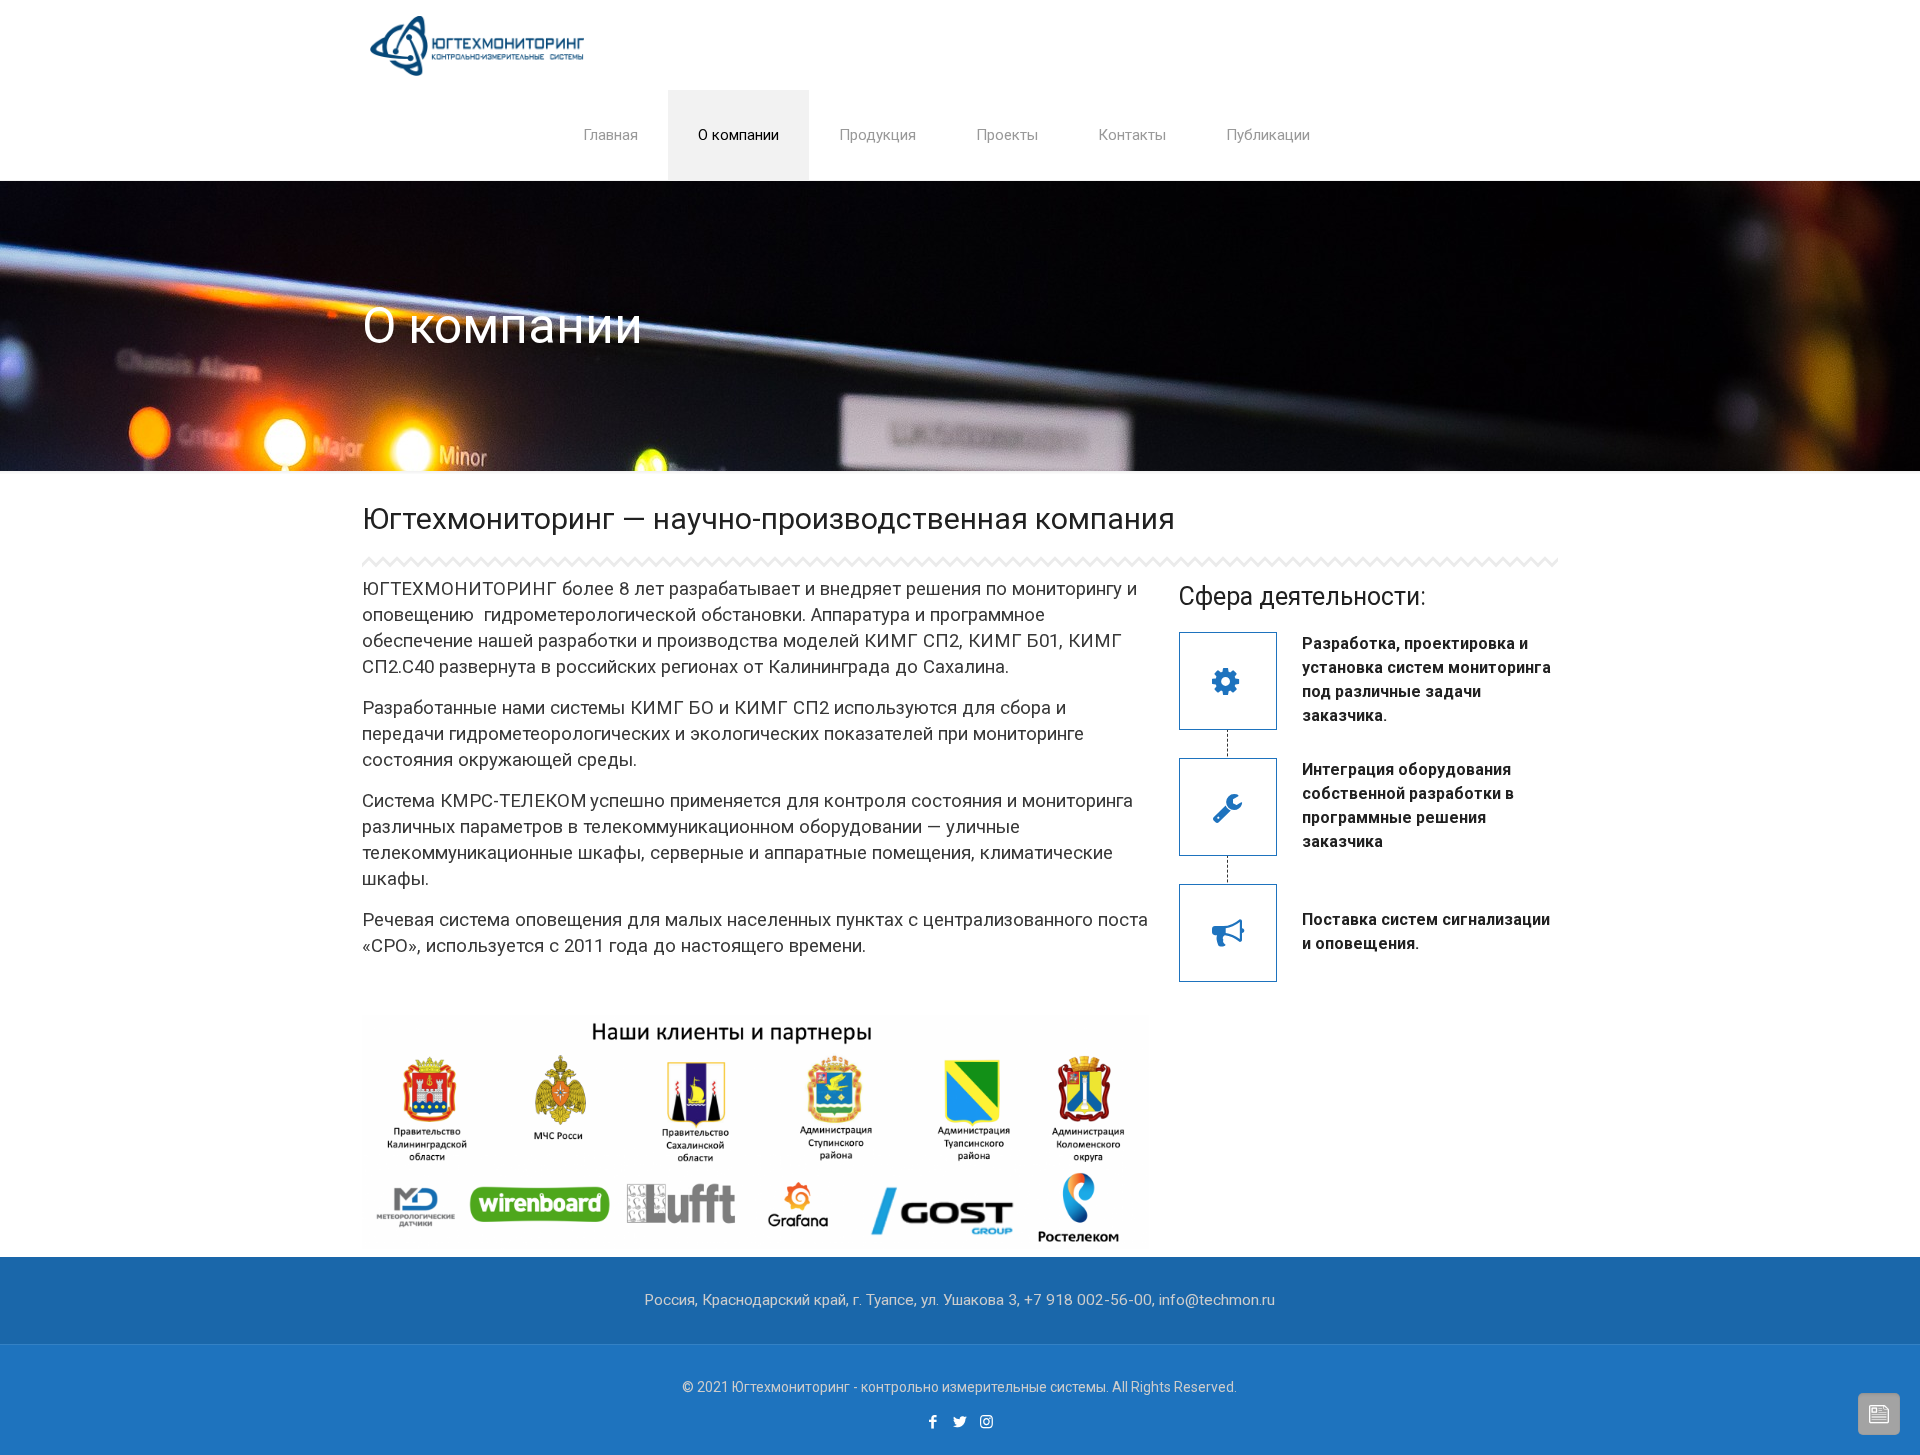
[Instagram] (986, 1422)
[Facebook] (932, 1422)
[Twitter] (959, 1422)
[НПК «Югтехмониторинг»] (477, 45)
